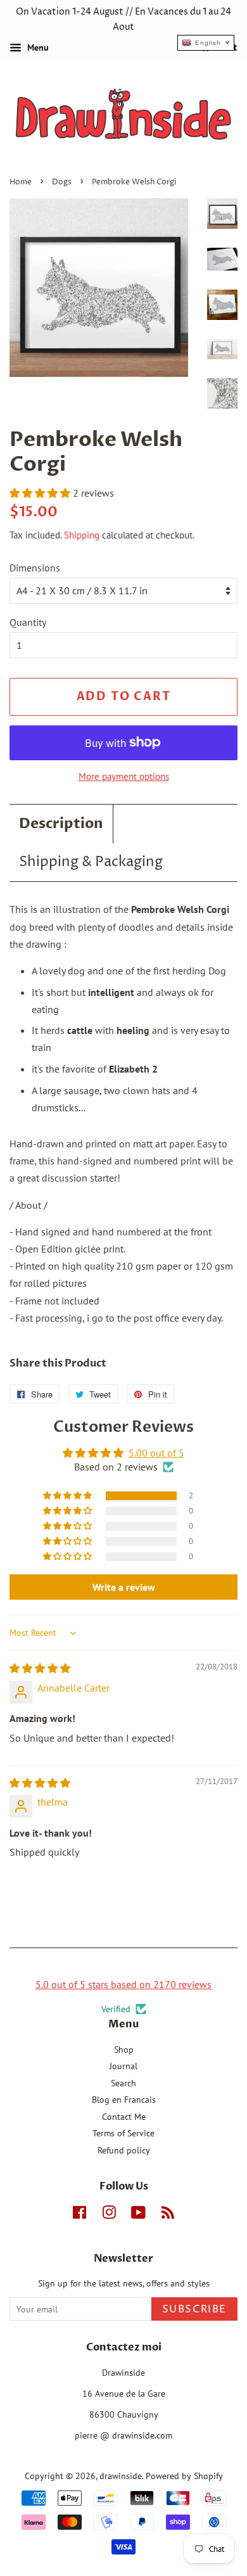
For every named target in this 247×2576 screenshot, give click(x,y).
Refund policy (124, 2150)
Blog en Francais (124, 2100)
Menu (37, 48)
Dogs (62, 182)
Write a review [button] (124, 1587)
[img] (40, 1668)
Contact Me (124, 2117)
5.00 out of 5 (156, 1453)
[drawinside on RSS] (168, 2215)
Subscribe (194, 2309)
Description (61, 824)
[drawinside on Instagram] (109, 2215)
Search (123, 2083)
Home (21, 182)
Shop (124, 2050)
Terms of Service (123, 2133)
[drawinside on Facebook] (79, 2215)
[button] (41, 493)
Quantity (28, 622)
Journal (123, 2066)
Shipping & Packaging (91, 862)
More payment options (124, 776)
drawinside (121, 2476)
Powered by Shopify (184, 2476)
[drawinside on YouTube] (138, 2215)
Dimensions (35, 568)
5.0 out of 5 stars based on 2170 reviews (123, 1984)
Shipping (82, 535)
